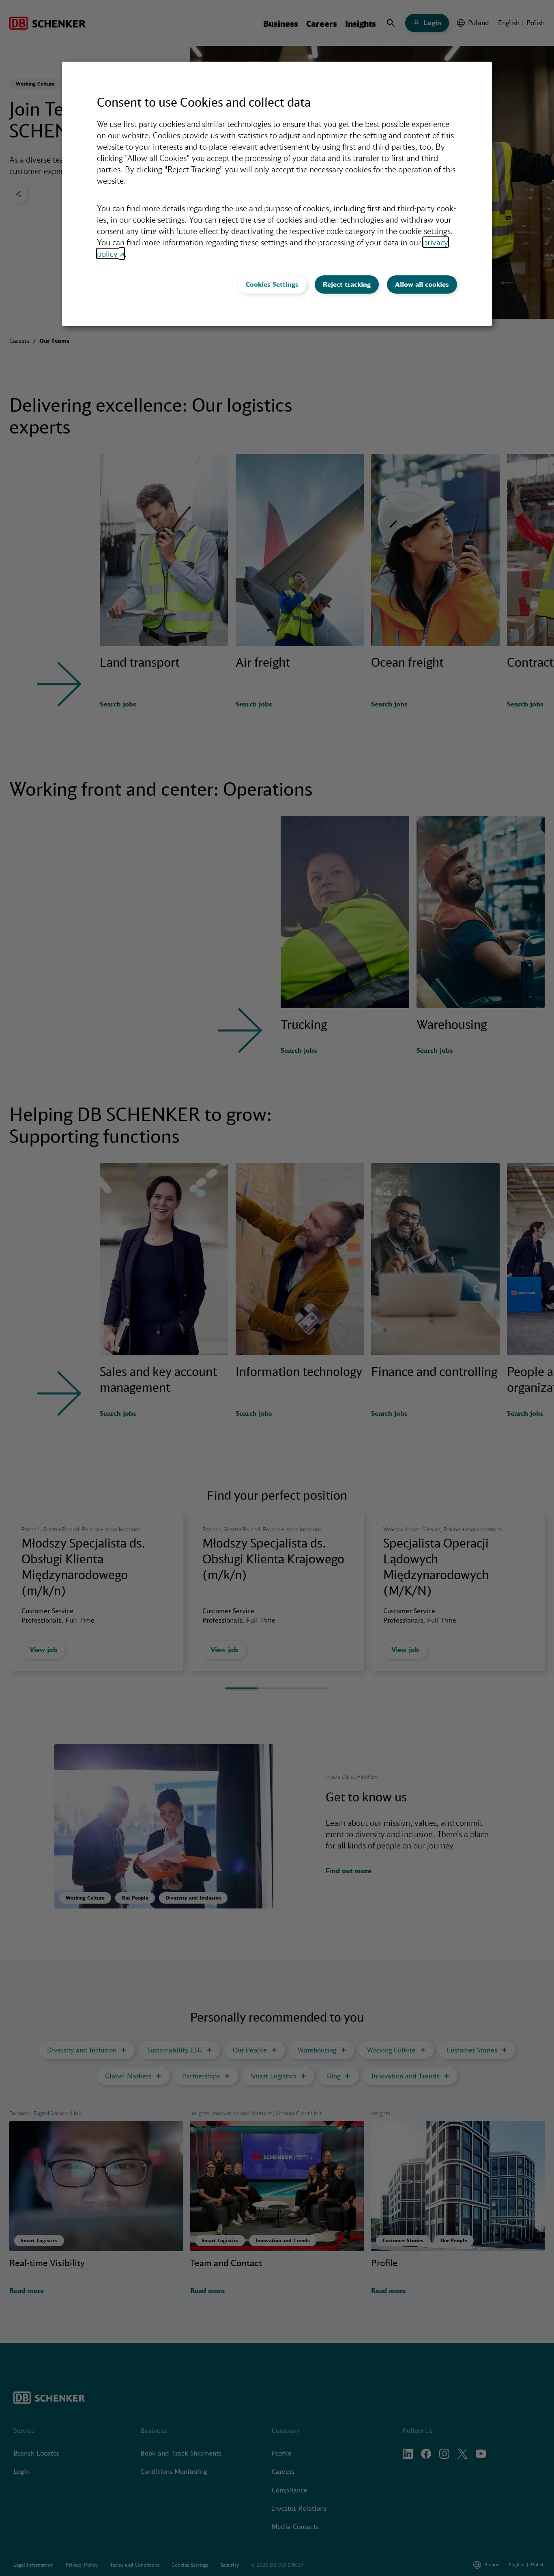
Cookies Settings (272, 284)
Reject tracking (347, 284)
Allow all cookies (422, 284)
